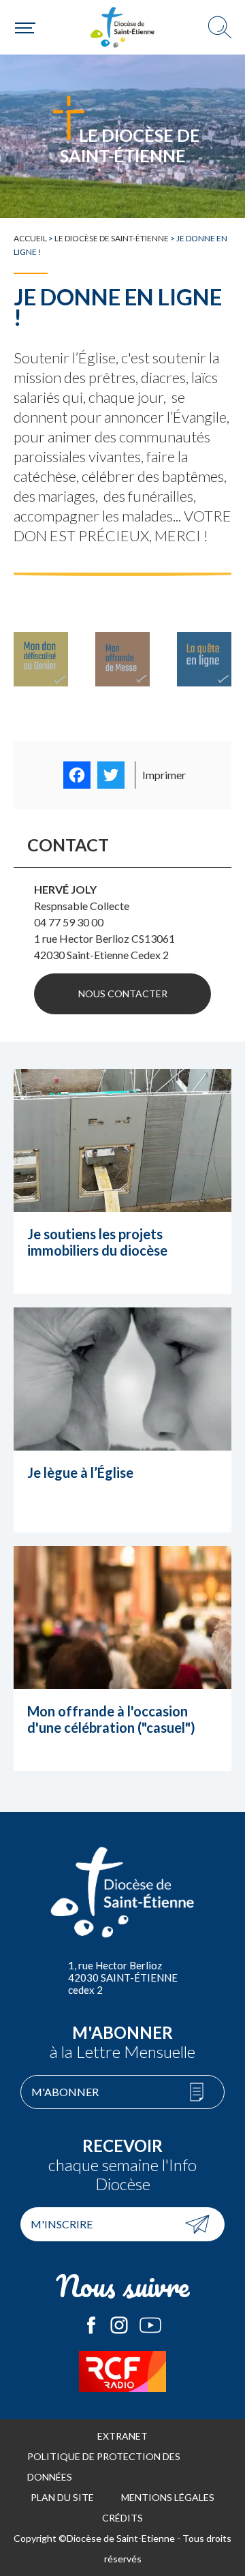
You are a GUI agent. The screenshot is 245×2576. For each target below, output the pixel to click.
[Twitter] (111, 775)
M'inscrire (62, 2224)
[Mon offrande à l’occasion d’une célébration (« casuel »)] (122, 1665)
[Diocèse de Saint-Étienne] (122, 27)
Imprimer (164, 775)
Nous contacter (123, 994)
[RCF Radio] (122, 2372)
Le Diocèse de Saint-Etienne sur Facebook (91, 2325)
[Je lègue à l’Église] (122, 1427)
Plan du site (62, 2497)
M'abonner (65, 2092)
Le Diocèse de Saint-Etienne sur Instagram (119, 2325)
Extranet (122, 2436)
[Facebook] (77, 775)
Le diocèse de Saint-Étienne (112, 238)
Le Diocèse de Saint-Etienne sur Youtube (150, 2325)
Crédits (122, 2518)
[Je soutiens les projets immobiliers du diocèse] (122, 1188)
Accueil (30, 238)
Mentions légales (168, 2497)
